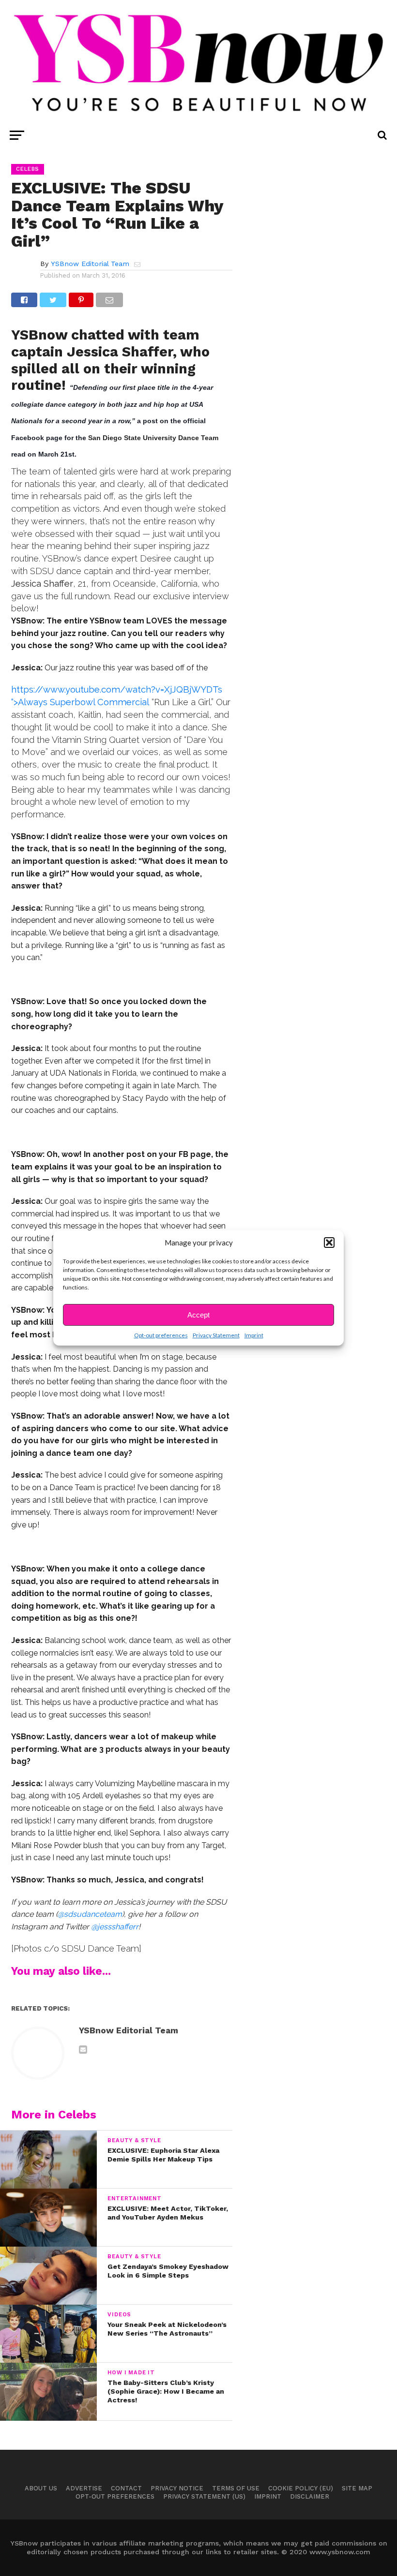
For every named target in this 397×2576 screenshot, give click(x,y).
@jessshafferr (115, 1927)
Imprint (254, 1335)
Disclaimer (310, 2496)
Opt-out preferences (161, 1335)
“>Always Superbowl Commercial (80, 702)
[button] (329, 1243)
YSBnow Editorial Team (90, 264)
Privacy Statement (216, 1335)
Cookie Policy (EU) (301, 2488)
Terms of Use (236, 2488)
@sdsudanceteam (90, 1914)
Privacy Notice (177, 2488)
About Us (41, 2488)
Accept (198, 1315)
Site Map (357, 2488)
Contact (126, 2488)
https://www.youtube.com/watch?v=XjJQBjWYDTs (117, 689)
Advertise (84, 2488)
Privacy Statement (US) (204, 2496)
